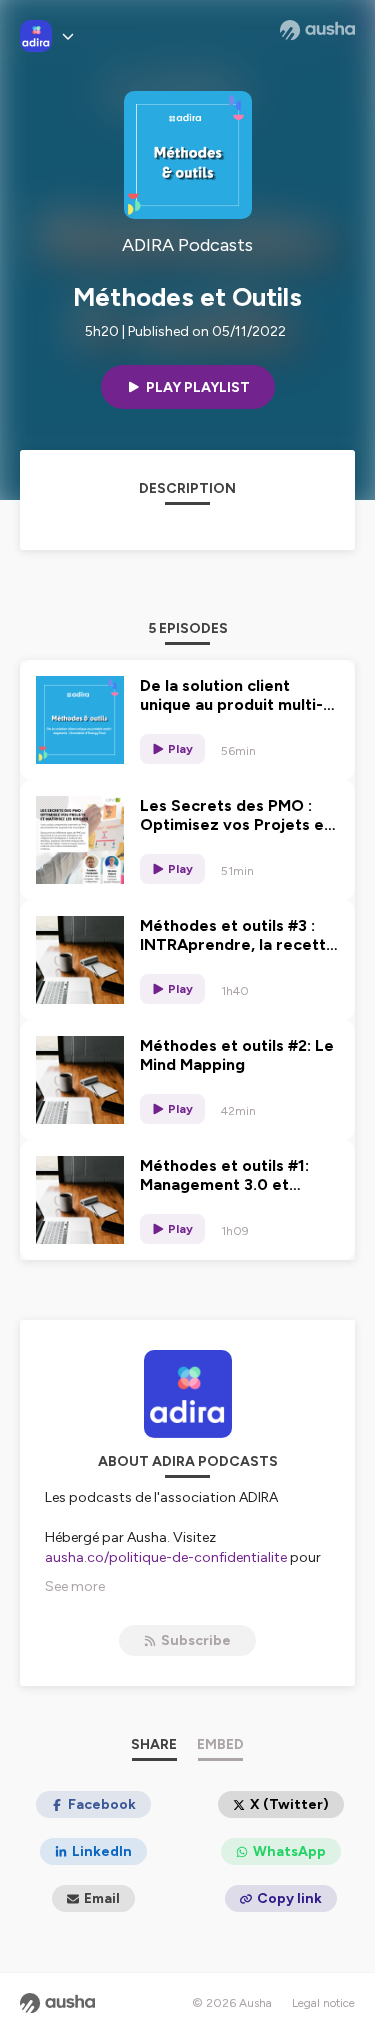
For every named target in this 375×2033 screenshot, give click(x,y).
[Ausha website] (317, 30)
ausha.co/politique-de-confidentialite (166, 1557)
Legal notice (323, 2003)
